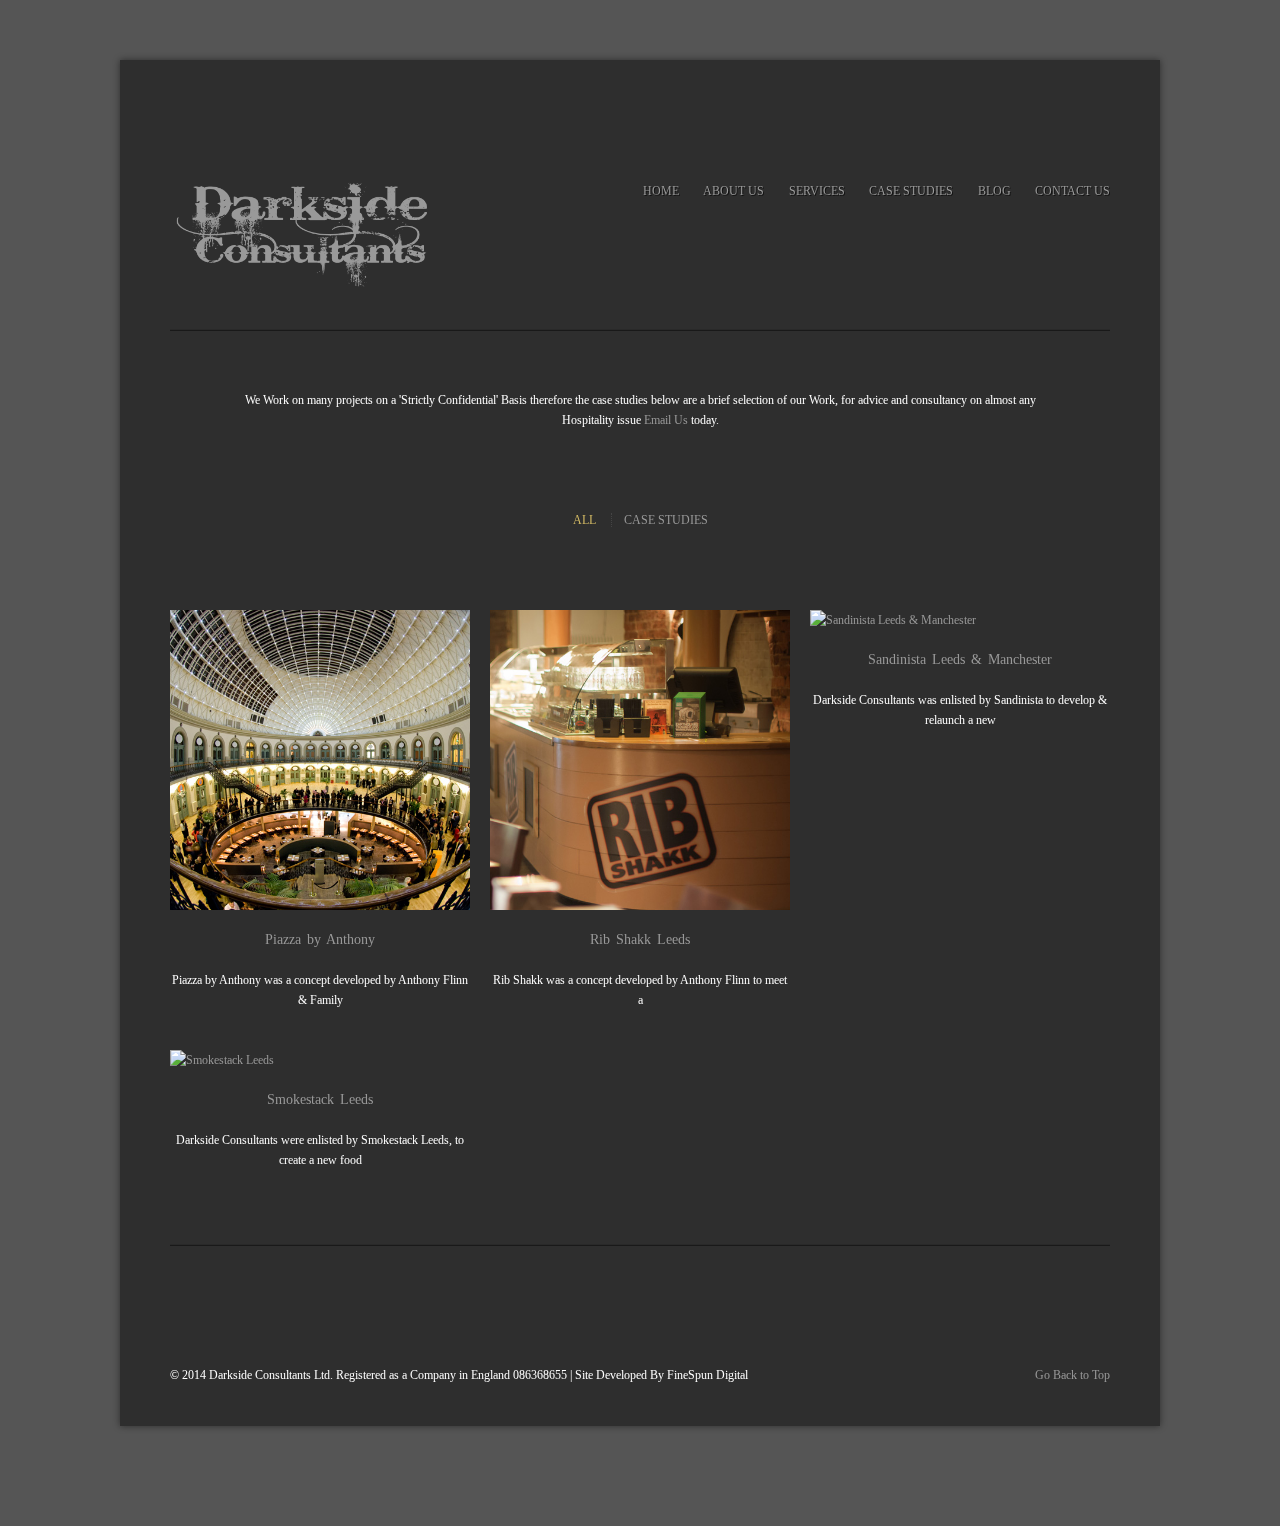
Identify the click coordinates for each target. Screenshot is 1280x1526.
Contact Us (1072, 191)
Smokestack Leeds (320, 1099)
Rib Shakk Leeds (640, 939)
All (584, 520)
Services (817, 191)
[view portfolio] (331, 760)
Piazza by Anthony (320, 939)
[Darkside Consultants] (310, 232)
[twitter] (1053, 105)
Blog (994, 191)
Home (661, 191)
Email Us (666, 420)
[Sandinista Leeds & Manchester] (949, 620)
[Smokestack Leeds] (309, 1060)
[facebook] (1094, 105)
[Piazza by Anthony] (309, 760)
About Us (733, 191)
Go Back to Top (1072, 1375)
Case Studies (911, 191)
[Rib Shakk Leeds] (629, 760)
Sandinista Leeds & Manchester (960, 659)
